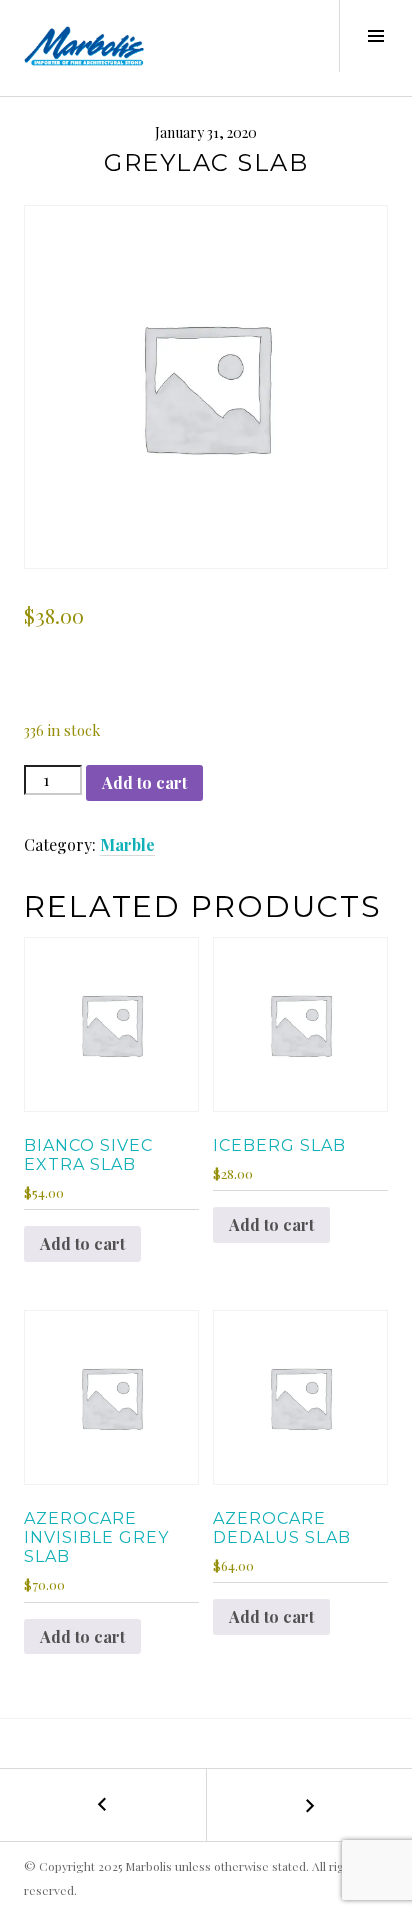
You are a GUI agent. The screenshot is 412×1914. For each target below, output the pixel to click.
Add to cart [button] (82, 1243)
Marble (127, 844)
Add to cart (144, 782)
